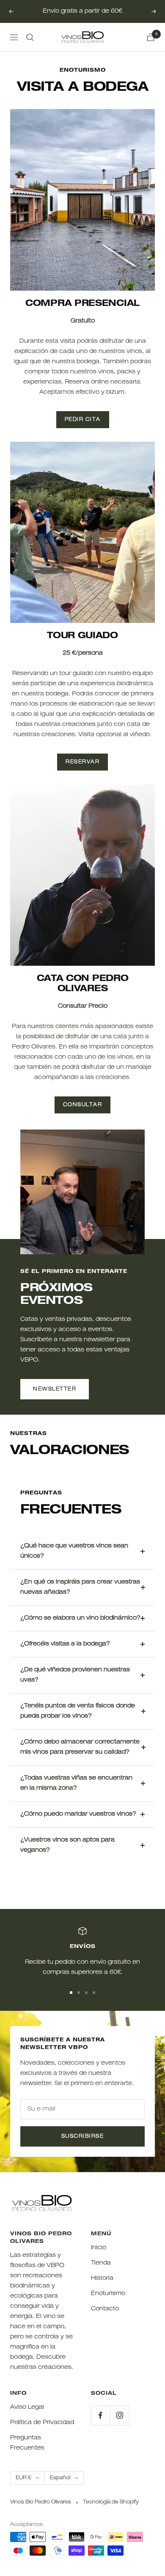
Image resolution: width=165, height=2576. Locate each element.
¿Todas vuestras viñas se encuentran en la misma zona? (76, 1783)
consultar (83, 1105)
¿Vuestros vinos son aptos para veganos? (67, 1845)
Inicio (99, 2248)
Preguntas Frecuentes (27, 2443)
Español (60, 2478)
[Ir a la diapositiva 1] (71, 1993)
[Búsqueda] (30, 37)
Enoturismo (108, 2294)
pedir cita (83, 420)
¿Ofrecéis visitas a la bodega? (65, 1644)
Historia (102, 2279)
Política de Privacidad (42, 2423)
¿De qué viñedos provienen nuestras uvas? (75, 1675)
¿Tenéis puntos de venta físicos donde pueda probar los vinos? (78, 1711)
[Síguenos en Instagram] (120, 2415)
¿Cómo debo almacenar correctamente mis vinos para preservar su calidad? (80, 1747)
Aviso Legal (27, 2408)
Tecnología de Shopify (111, 2502)
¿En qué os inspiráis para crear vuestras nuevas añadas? (80, 1587)
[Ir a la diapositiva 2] (79, 1993)
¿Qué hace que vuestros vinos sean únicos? (74, 1551)
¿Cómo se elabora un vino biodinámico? (80, 1618)
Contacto (105, 2309)
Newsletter (55, 1389)
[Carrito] (151, 37)
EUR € (23, 2478)
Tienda (101, 2263)
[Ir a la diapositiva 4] (94, 1993)
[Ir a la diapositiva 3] (86, 1993)
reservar (82, 762)
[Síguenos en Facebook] (100, 2415)
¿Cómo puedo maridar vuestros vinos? (78, 1814)
